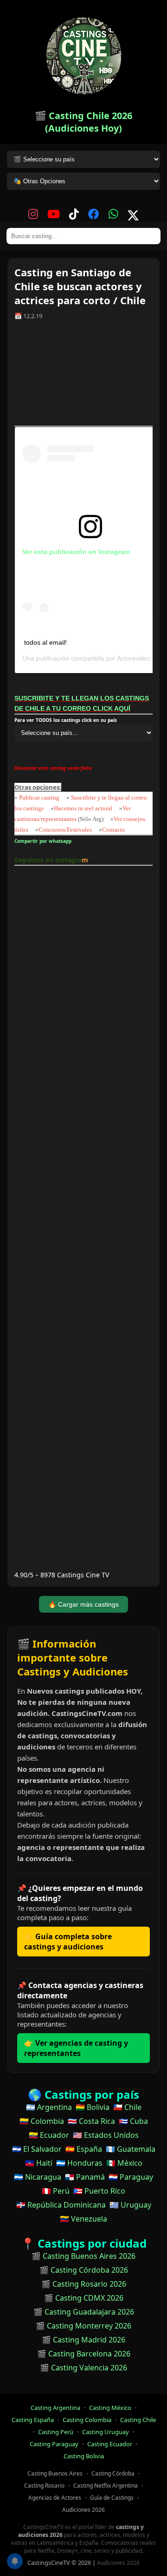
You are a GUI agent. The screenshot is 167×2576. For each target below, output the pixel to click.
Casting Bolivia (84, 2456)
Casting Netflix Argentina (106, 2486)
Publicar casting (40, 797)
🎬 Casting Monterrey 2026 (83, 2326)
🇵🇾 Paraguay (131, 2177)
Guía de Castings (112, 2498)
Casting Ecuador (110, 2444)
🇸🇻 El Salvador (37, 2149)
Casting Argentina (55, 2408)
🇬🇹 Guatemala (131, 2149)
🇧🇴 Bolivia (93, 2107)
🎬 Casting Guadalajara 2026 (84, 2312)
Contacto (114, 830)
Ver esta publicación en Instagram (76, 552)
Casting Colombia (87, 2420)
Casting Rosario (44, 2486)
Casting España (33, 2420)
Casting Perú (56, 2432)
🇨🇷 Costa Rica (91, 2121)
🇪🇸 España (84, 2149)
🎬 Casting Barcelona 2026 (84, 2354)
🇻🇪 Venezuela (83, 2219)
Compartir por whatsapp (44, 841)
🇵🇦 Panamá (85, 2177)
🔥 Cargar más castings (83, 1604)
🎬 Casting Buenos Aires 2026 (83, 2256)
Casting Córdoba (113, 2473)
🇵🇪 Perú (56, 2191)
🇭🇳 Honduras (79, 2163)
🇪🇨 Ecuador (49, 2135)
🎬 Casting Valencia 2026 (83, 2368)
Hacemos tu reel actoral (83, 808)
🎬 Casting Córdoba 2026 (84, 2270)
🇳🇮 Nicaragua (38, 2177)
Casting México (110, 2408)
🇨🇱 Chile (127, 2107)
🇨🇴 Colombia (42, 2121)
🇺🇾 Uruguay (130, 2205)
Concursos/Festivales (65, 830)
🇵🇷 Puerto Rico (99, 2191)
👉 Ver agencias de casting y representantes (76, 2048)
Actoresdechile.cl (142, 658)
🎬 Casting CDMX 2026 (84, 2298)
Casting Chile (138, 2420)
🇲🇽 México (124, 2163)
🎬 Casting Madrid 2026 (83, 2340)
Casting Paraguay (54, 2444)
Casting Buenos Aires (55, 2473)
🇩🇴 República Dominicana (61, 2205)
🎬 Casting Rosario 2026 (84, 2284)
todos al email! (45, 642)
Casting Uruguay (106, 2432)
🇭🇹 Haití (39, 2163)
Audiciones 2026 (83, 2510)
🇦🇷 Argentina (49, 2107)
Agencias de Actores (55, 2498)
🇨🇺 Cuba (133, 2121)
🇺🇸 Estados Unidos (106, 2135)
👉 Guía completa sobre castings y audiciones (68, 1942)
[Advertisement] (83, 376)
